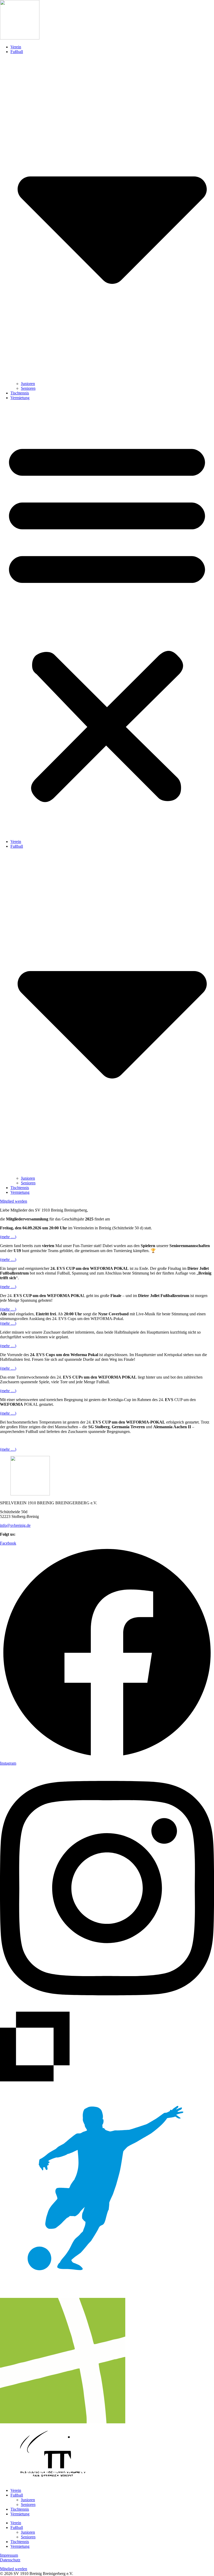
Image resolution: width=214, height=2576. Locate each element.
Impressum (9, 2555)
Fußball (17, 2495)
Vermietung (20, 398)
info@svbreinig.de (15, 1525)
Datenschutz (10, 2560)
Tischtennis (20, 393)
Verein (16, 47)
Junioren (28, 384)
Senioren (28, 388)
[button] (107, 620)
